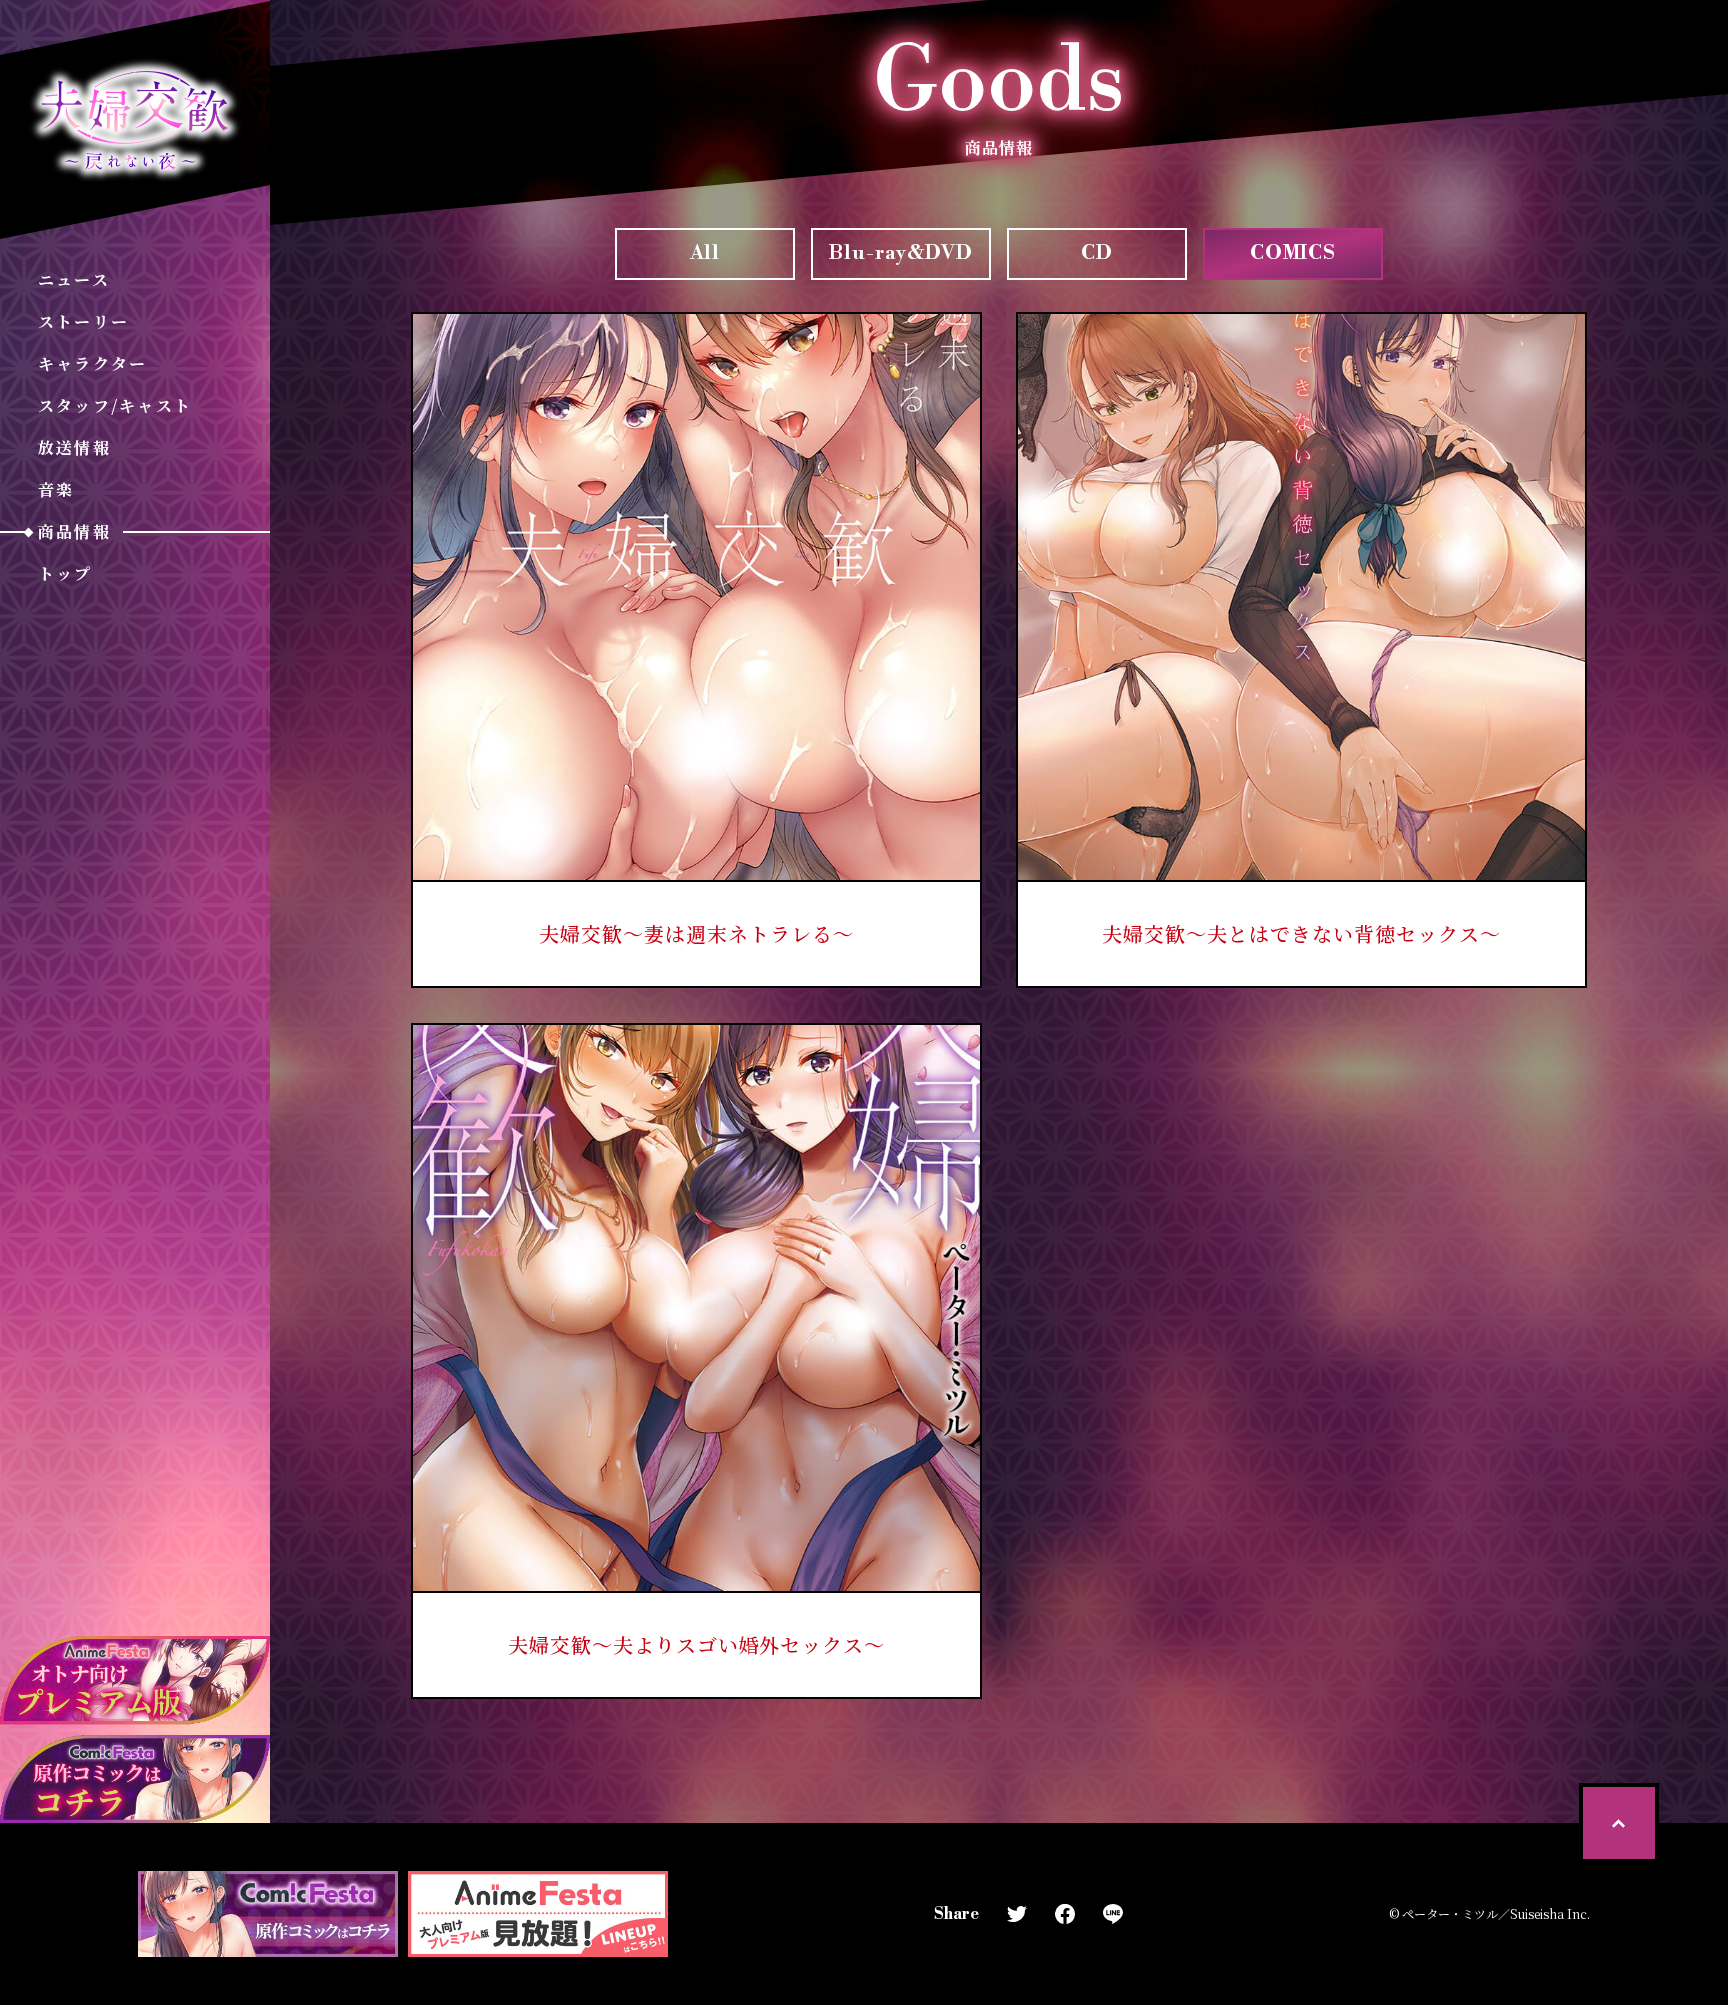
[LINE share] (1113, 1914)
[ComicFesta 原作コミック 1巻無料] (135, 1779)
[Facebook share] (1065, 1914)
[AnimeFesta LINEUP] (538, 1914)
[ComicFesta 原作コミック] (268, 1914)
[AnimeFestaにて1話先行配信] (135, 1680)
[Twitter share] (1017, 1914)
